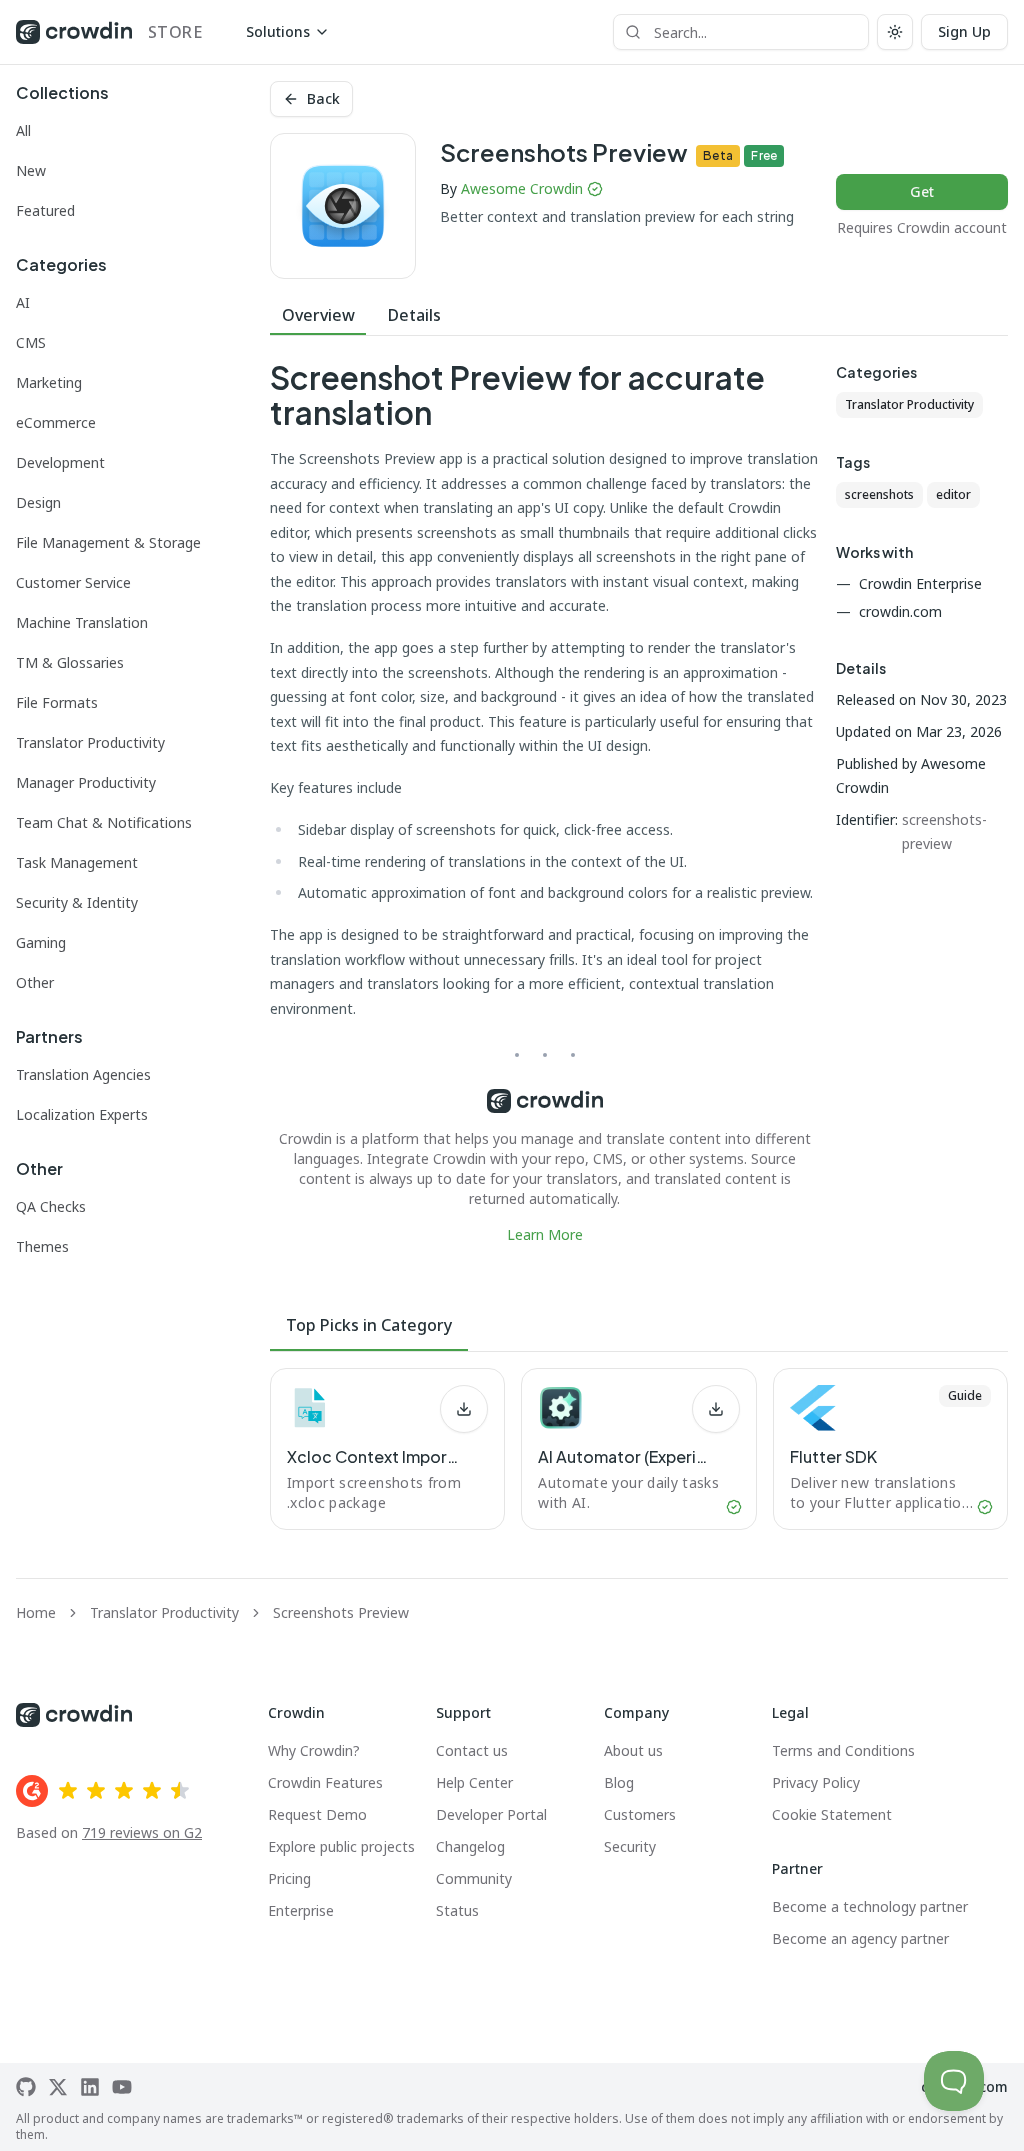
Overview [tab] (318, 315)
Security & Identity (77, 902)
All (23, 130)
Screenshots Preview (341, 1612)
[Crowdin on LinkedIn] (90, 2087)
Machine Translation (82, 622)
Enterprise (301, 1910)
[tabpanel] (545, 802)
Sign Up (964, 31)
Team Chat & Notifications (104, 822)
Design (38, 502)
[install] (464, 1409)
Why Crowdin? (314, 1750)
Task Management (77, 862)
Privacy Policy (816, 1782)
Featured (45, 210)
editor (953, 494)
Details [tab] (414, 315)
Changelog (470, 1846)
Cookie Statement (832, 1814)
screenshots (879, 494)
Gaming (41, 942)
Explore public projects (341, 1846)
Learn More (545, 1234)
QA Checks (51, 1206)
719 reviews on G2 (142, 1832)
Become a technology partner (870, 1906)
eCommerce (56, 422)
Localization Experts (82, 1114)
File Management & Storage (108, 542)
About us (633, 1750)
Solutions (278, 31)
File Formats (57, 702)
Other (35, 982)
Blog (619, 1782)
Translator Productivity (90, 742)
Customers (640, 1814)
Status (457, 1910)
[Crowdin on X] (58, 2087)
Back (323, 98)
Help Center (474, 1782)
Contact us (472, 1750)
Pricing (289, 1878)
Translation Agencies (83, 1074)
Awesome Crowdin (522, 188)
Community (474, 1878)
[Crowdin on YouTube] (122, 2087)
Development (60, 462)
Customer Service (73, 582)
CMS (31, 342)
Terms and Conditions (843, 1750)
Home (36, 1612)
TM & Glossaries (70, 662)
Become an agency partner (860, 1938)
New (31, 170)
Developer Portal (491, 1814)
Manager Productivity (86, 782)
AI (23, 302)
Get (922, 191)
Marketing (49, 382)
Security (630, 1846)
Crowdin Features (325, 1782)
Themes (42, 1246)
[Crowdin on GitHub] (26, 2087)
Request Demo (317, 1814)
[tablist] (639, 315)
